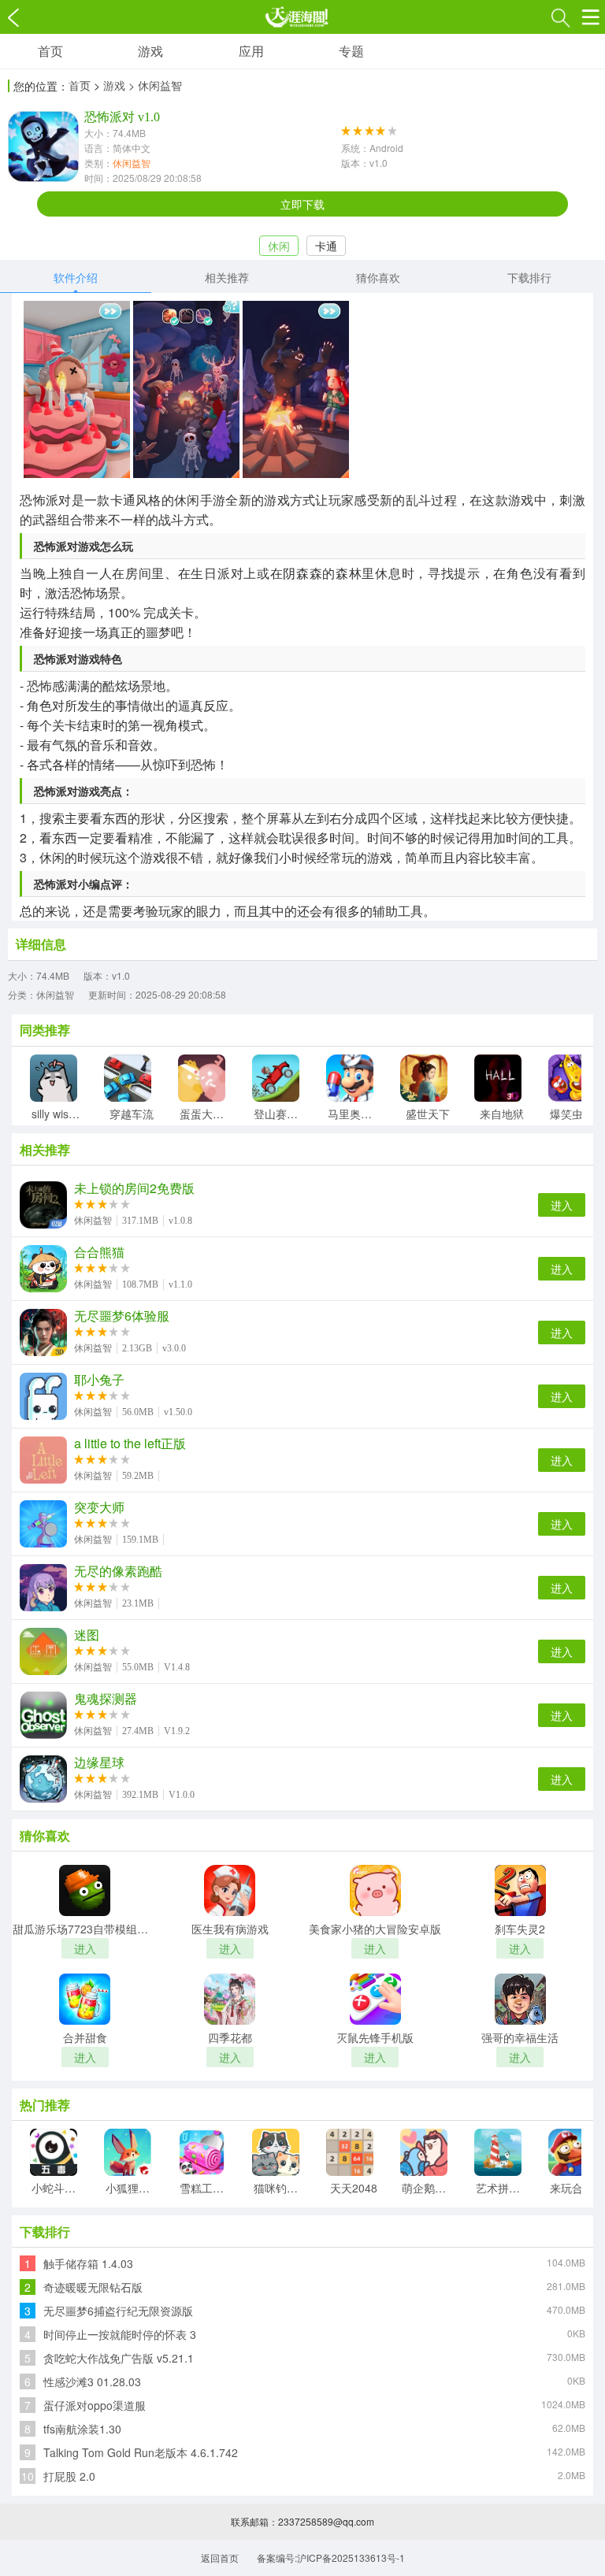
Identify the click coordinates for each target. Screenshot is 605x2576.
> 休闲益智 (155, 85)
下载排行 (529, 277)
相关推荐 (227, 277)
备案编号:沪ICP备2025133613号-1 (331, 2557)
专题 (351, 51)
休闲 (279, 246)
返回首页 (220, 2557)
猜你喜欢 (378, 277)
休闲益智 (132, 163)
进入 (562, 1205)
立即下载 (302, 204)
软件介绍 (76, 277)
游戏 (150, 51)
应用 (251, 51)
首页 (50, 51)
